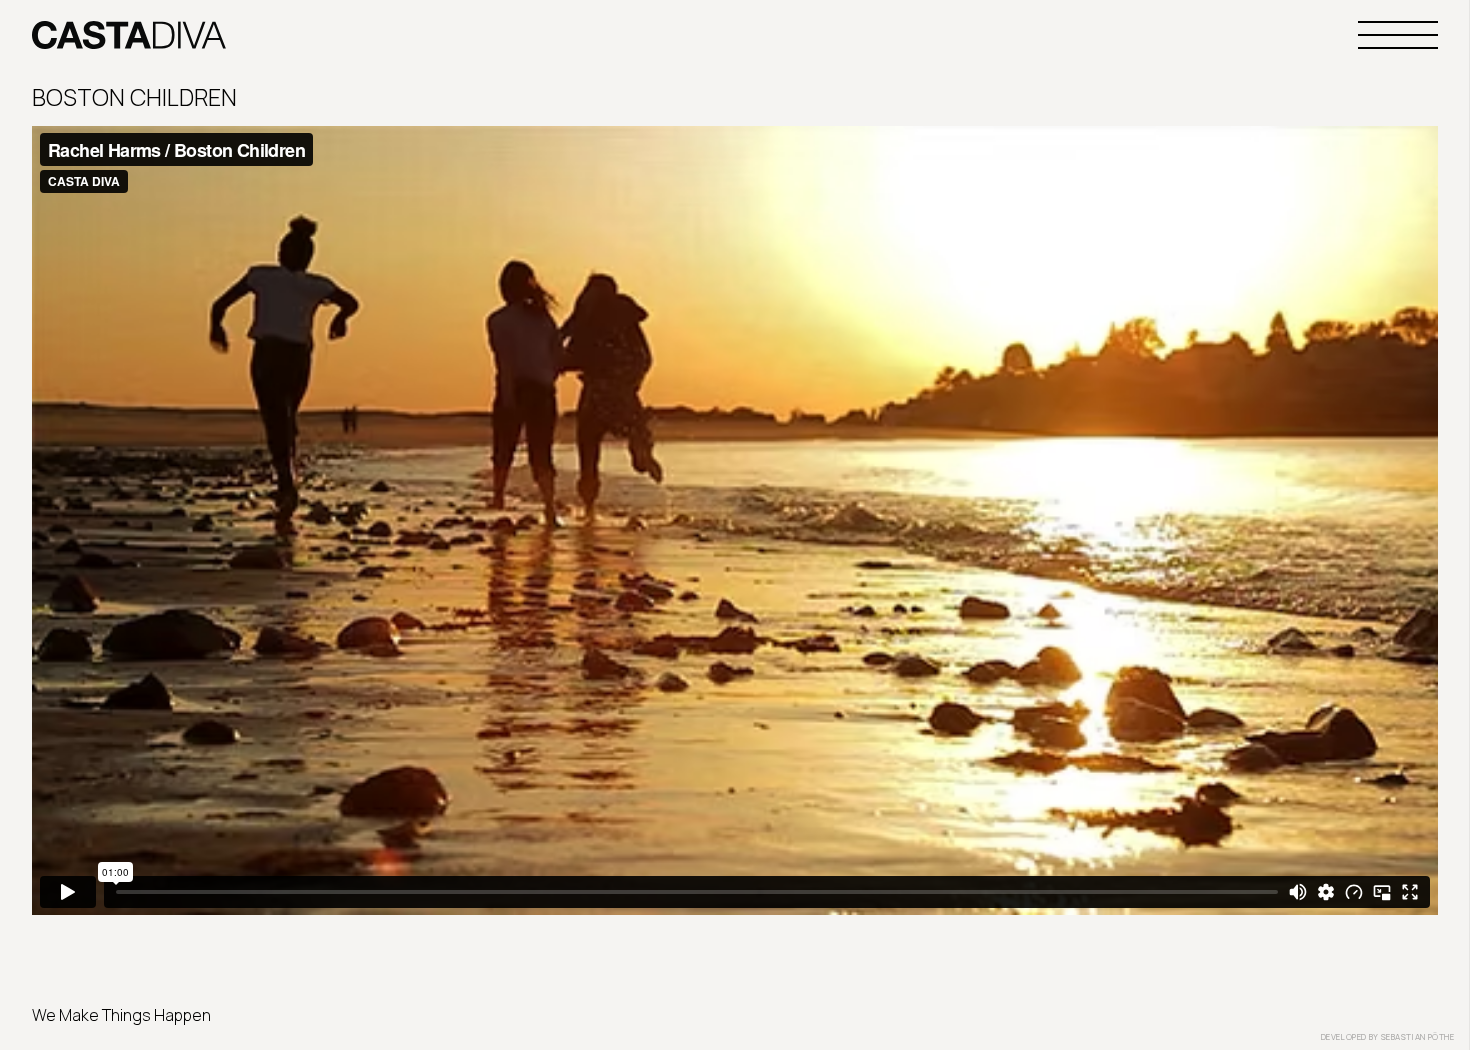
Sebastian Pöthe (1417, 1036)
